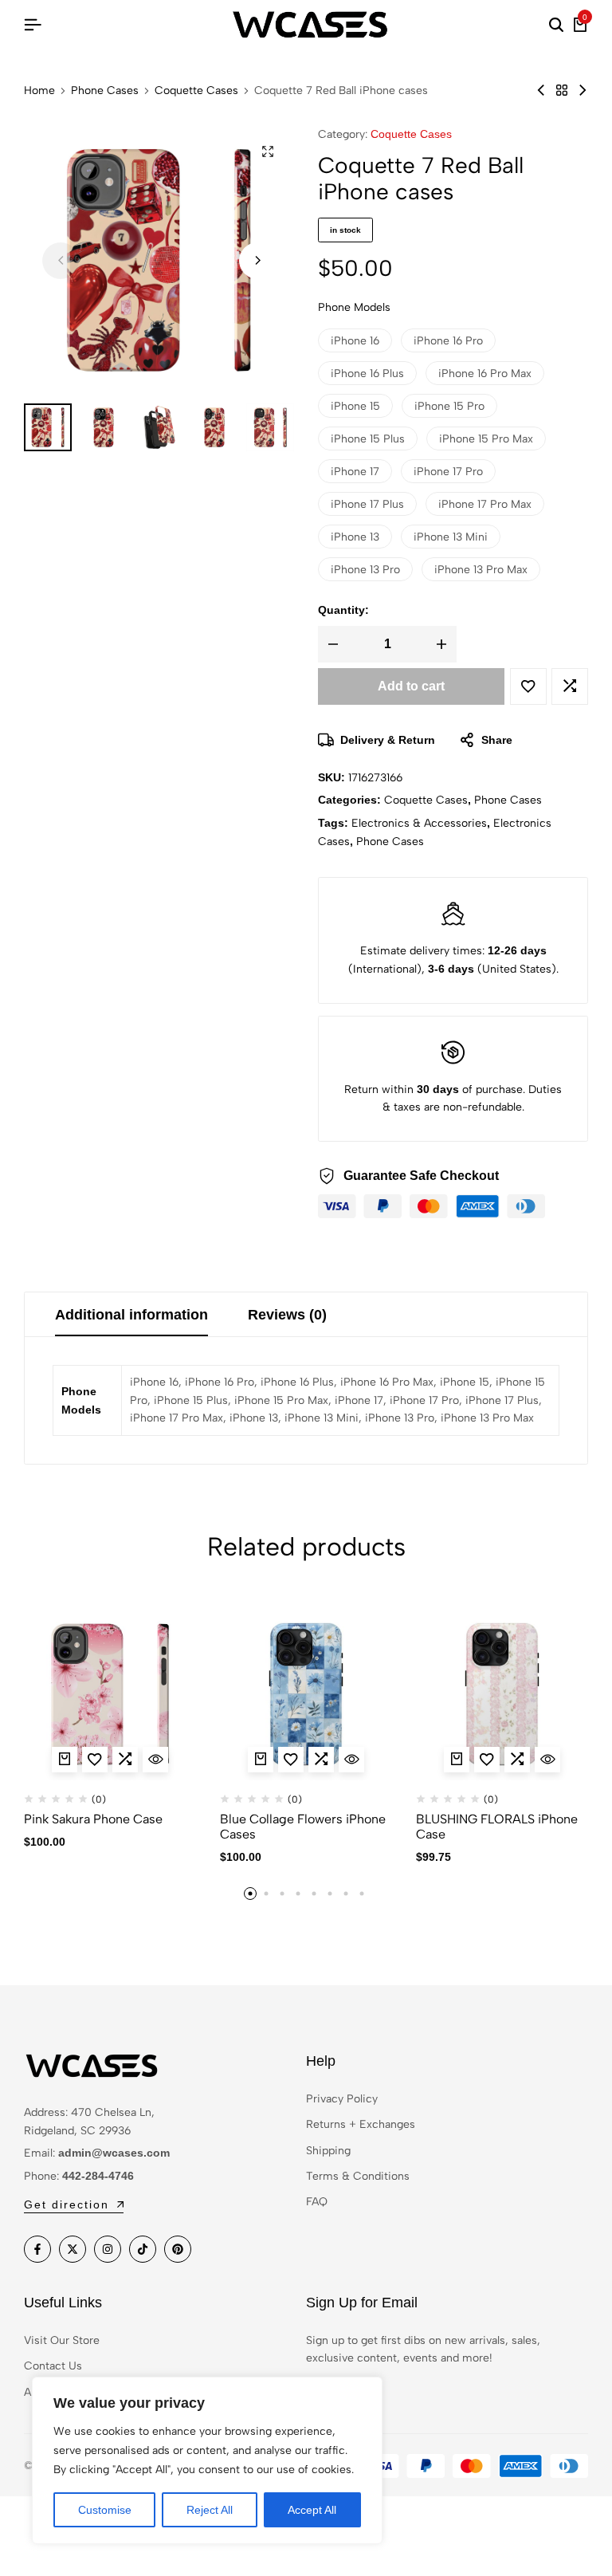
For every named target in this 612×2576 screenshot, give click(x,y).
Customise (105, 2510)
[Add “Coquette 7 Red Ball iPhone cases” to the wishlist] (528, 686)
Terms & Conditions (358, 2176)
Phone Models (354, 307)
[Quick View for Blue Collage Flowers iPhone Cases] (351, 1760)
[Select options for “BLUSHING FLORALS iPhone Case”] (457, 1760)
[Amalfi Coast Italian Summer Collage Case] (541, 90)
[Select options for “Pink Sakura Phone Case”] (65, 1760)
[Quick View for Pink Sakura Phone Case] (155, 1760)
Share (497, 740)
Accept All (312, 2510)
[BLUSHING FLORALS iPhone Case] (502, 1694)
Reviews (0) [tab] (287, 1315)
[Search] (556, 26)
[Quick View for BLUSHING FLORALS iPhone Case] (547, 1760)
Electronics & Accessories (419, 823)
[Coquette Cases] (562, 90)
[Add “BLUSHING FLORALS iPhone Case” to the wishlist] (487, 1760)
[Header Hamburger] (33, 25)
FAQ (317, 2202)
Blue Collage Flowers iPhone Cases (303, 1827)
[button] (257, 261)
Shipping (328, 2151)
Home (39, 91)
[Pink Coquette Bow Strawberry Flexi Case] (583, 90)
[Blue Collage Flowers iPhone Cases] (306, 1694)
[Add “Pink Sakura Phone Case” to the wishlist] (95, 1760)
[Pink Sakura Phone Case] (110, 1694)
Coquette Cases (196, 91)
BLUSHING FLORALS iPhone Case (497, 1827)
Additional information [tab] (131, 1315)
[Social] (37, 2249)
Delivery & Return (388, 740)
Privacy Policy (342, 2099)
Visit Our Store (62, 2340)
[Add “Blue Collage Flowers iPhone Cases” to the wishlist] (291, 1760)
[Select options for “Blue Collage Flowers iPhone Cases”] (261, 1760)
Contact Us (53, 2366)
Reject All (210, 2510)
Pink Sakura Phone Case (93, 1819)
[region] (207, 2460)
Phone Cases (105, 91)
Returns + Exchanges (361, 2124)
